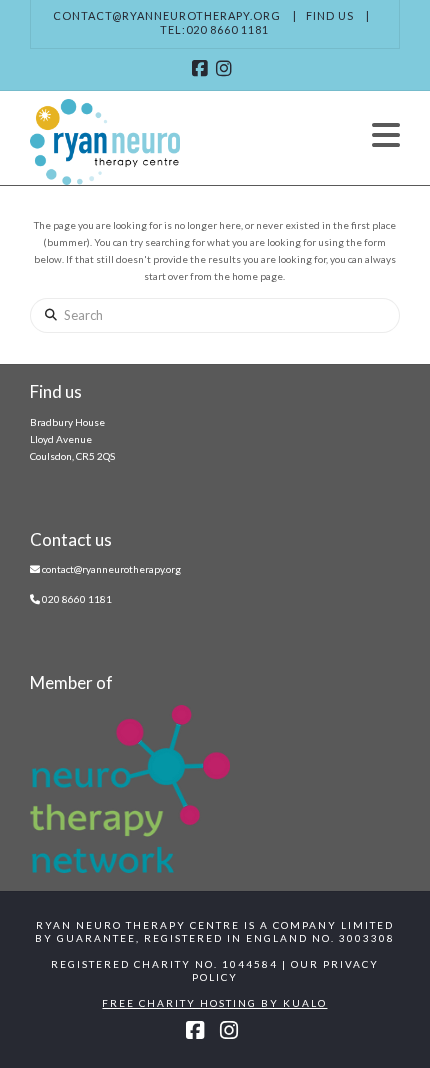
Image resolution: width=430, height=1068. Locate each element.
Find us (330, 15)
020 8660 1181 (77, 599)
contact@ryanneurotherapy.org (167, 15)
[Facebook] (203, 69)
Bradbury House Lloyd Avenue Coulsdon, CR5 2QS (72, 439)
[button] (386, 135)
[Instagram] (227, 69)
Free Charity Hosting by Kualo (214, 1003)
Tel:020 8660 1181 (214, 29)
